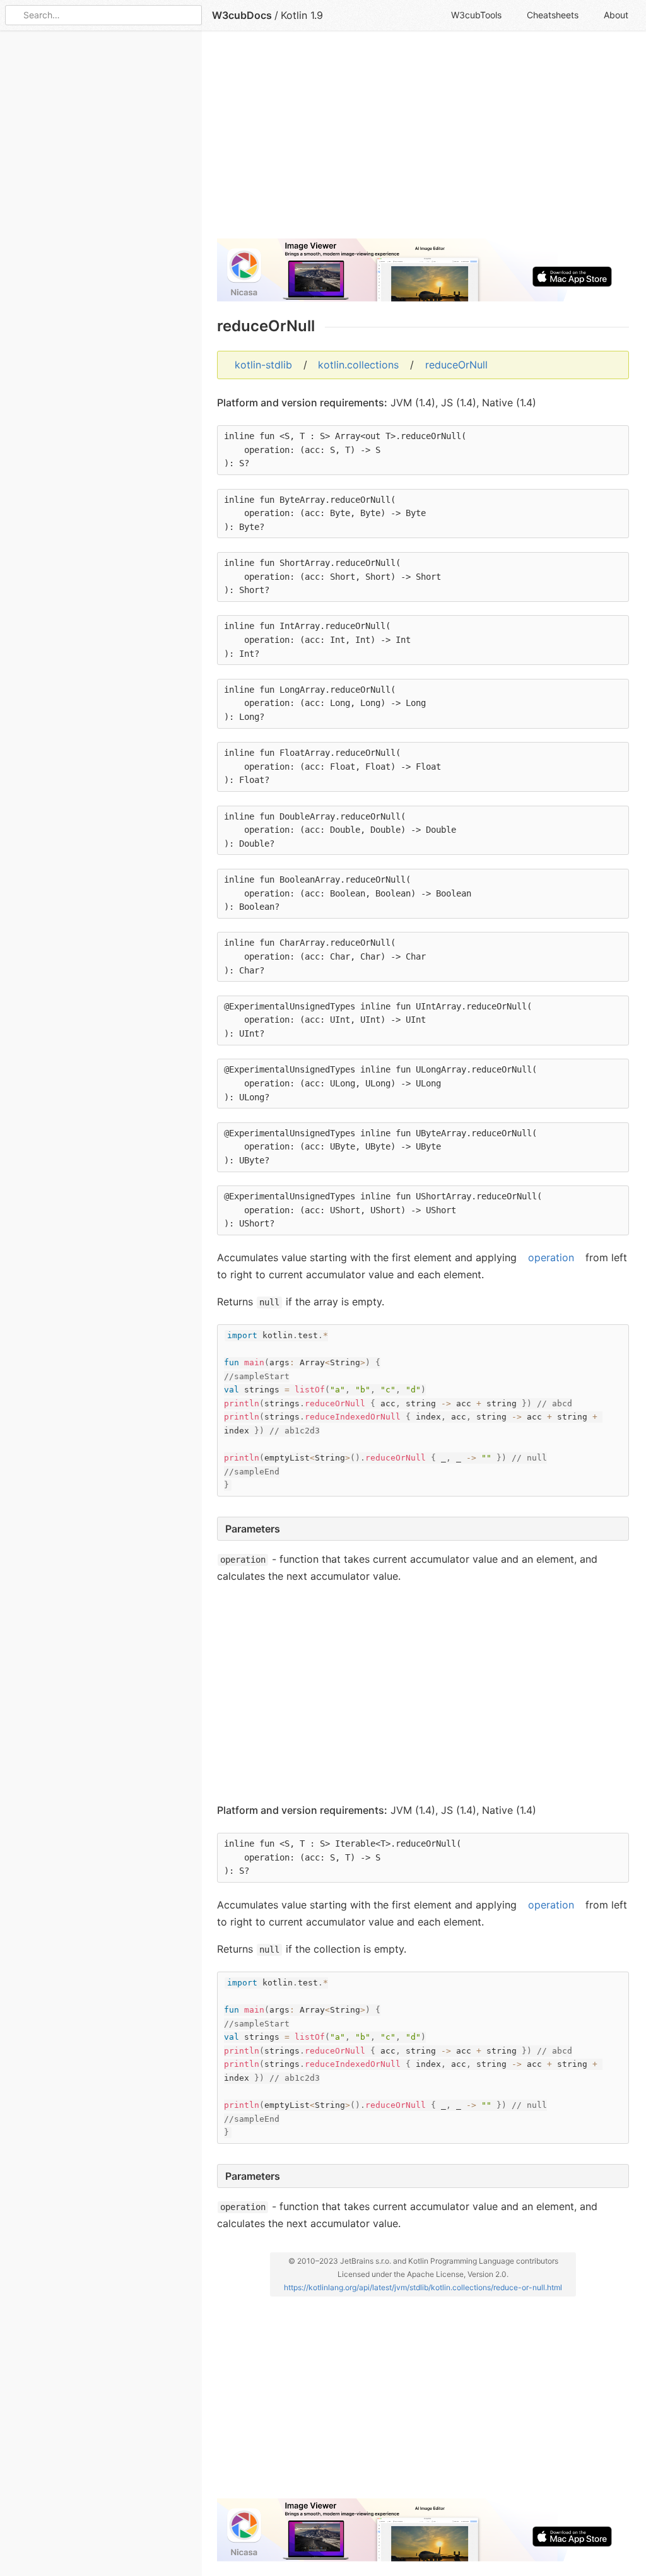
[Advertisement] (423, 140)
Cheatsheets (553, 15)
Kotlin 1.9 (302, 15)
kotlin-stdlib (263, 365)
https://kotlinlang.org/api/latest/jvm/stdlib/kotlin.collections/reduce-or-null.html (423, 2287)
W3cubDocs (242, 15)
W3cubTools (476, 15)
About (616, 15)
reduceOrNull (456, 365)
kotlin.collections (358, 365)
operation (551, 1257)
